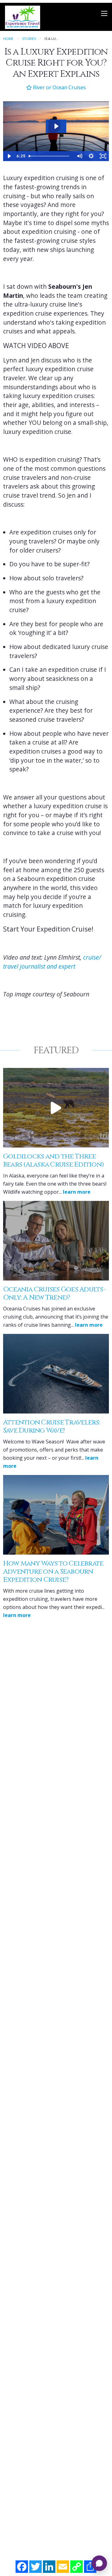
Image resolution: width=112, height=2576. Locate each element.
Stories (29, 39)
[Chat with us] (99, 2563)
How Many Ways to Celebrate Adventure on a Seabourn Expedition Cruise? (53, 1572)
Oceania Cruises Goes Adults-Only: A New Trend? (54, 1293)
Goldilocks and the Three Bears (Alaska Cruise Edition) (54, 1160)
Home (8, 39)
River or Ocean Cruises (59, 87)
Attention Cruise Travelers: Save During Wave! (52, 1426)
